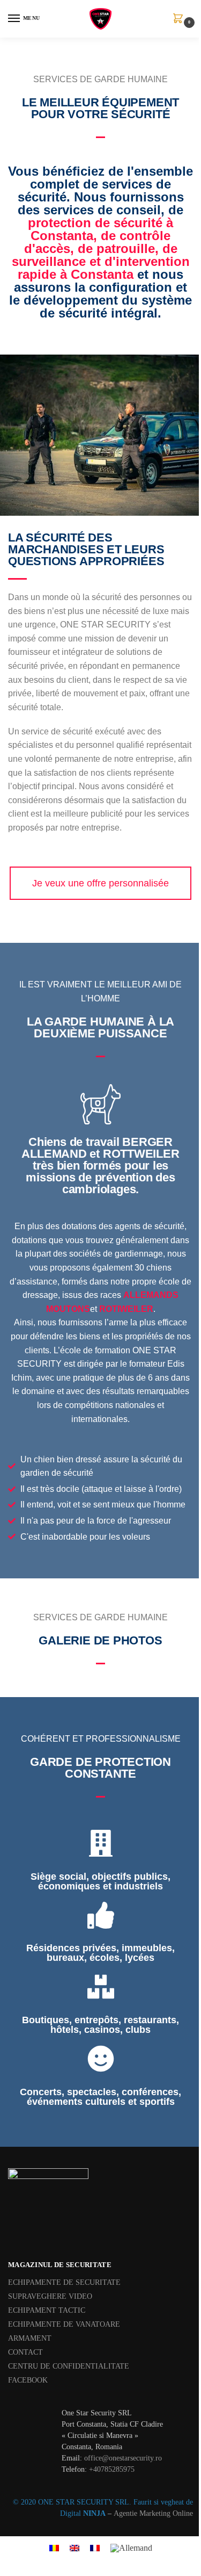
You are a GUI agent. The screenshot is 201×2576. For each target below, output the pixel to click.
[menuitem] (54, 2548)
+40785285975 (112, 2469)
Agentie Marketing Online (153, 2513)
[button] (180, 19)
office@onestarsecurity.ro (123, 2458)
